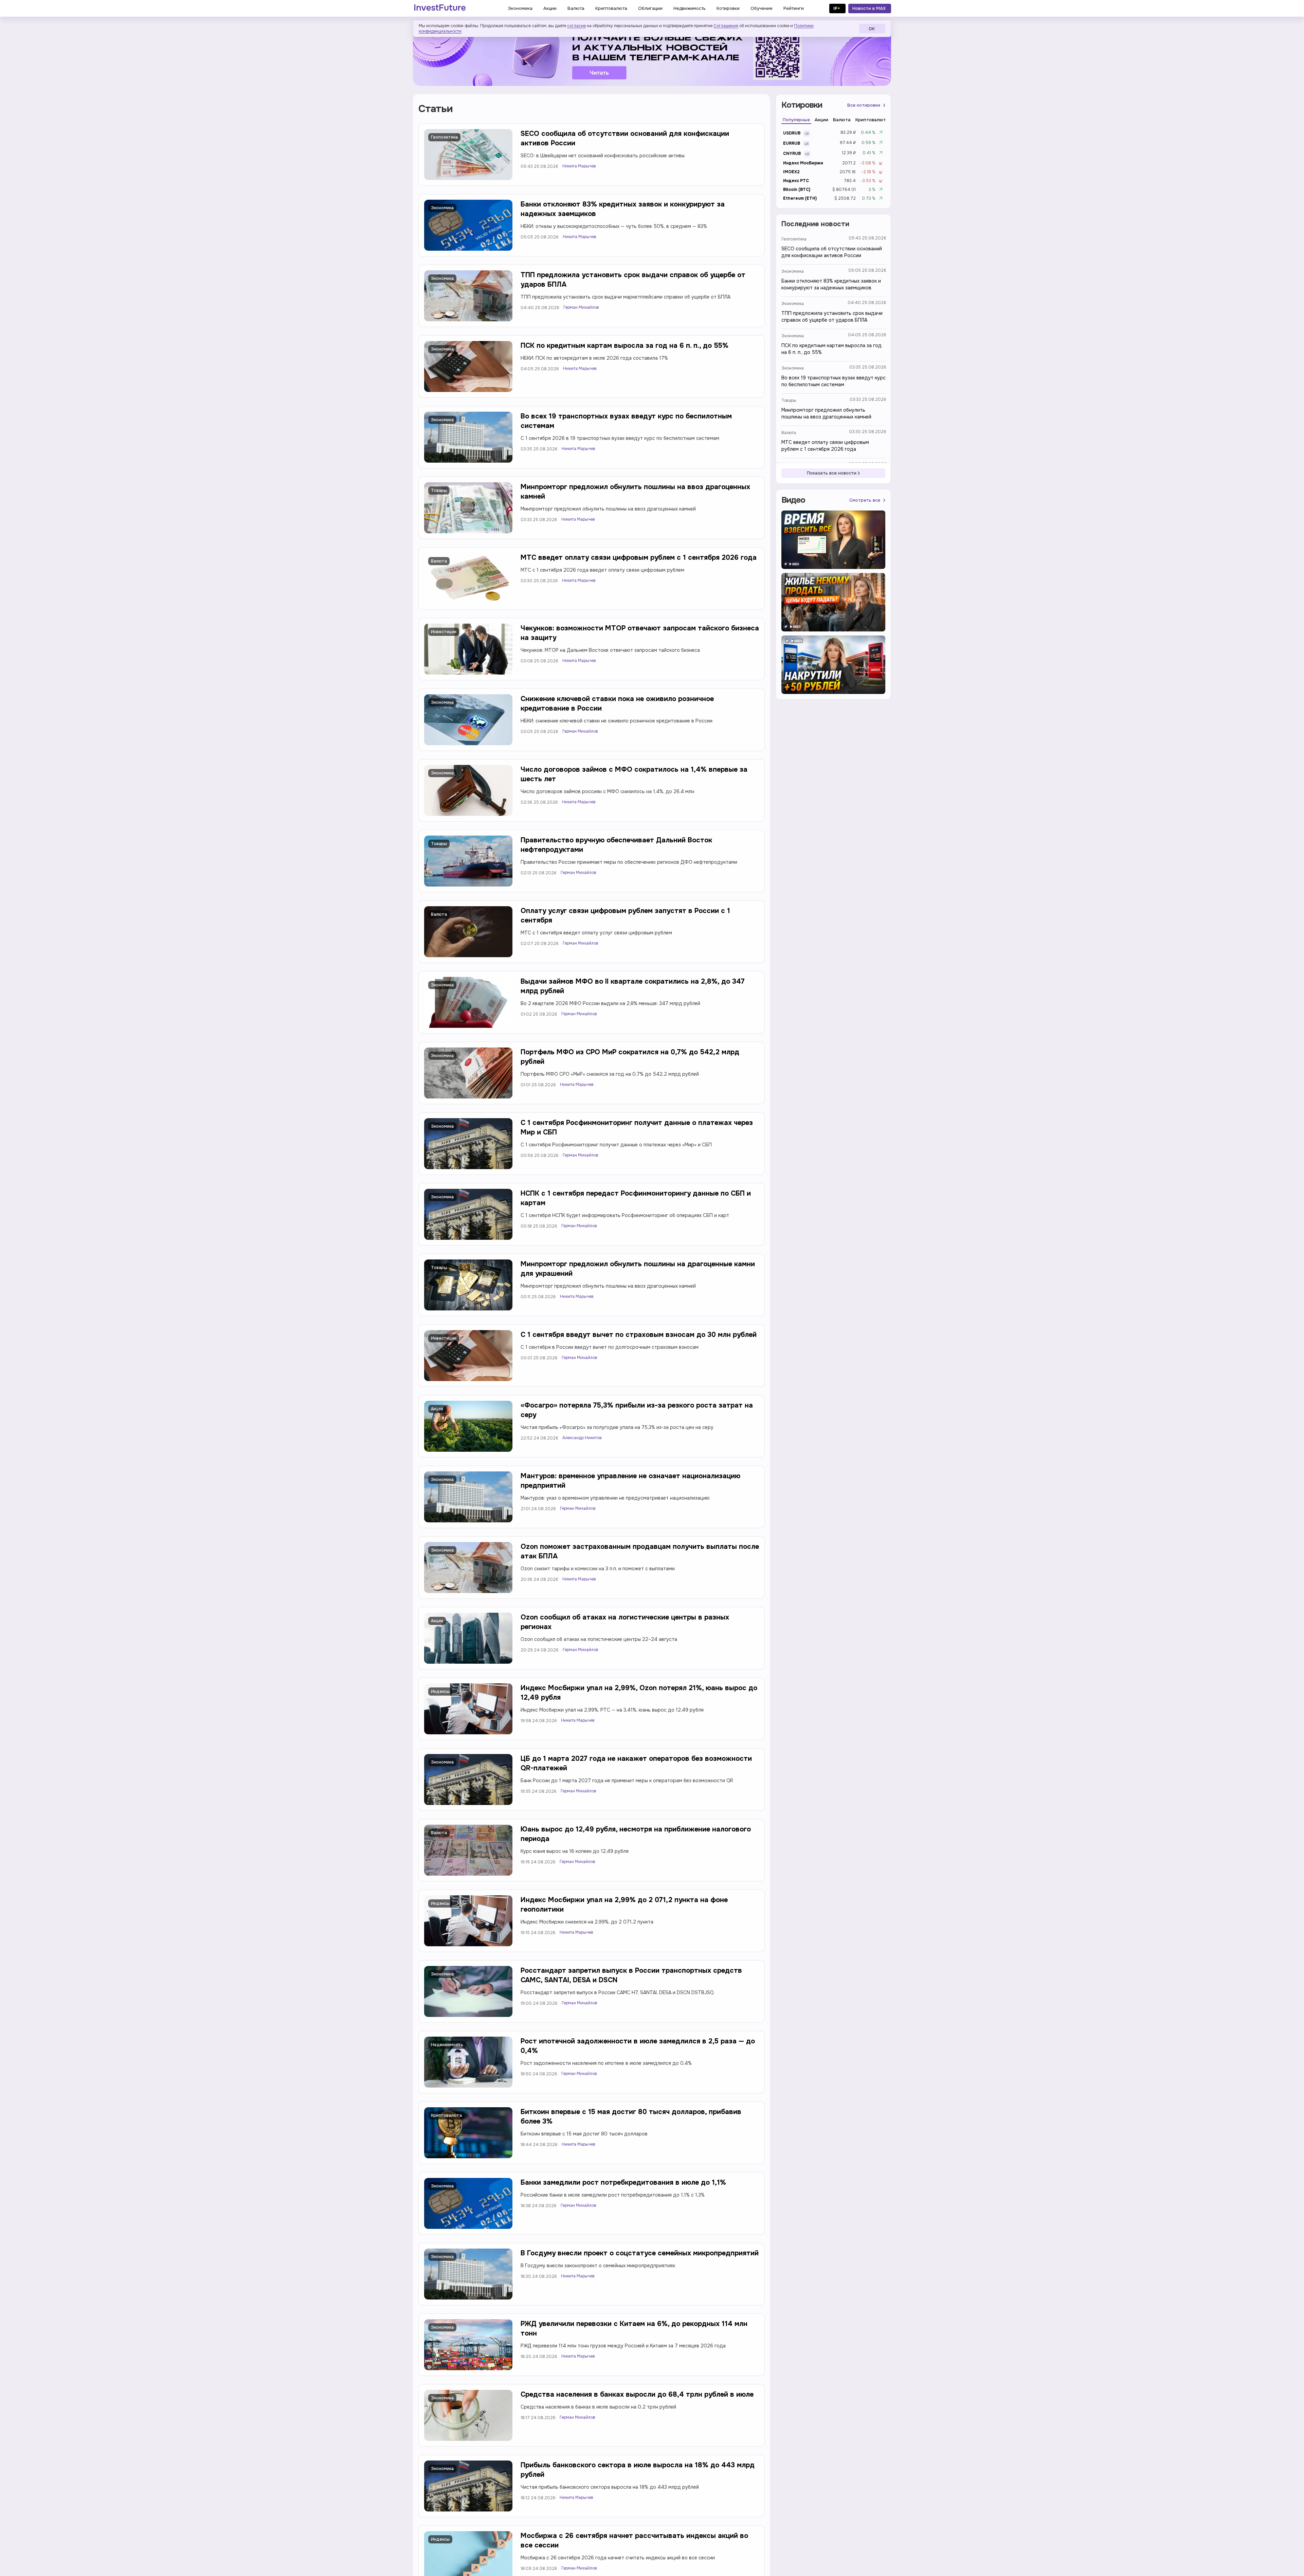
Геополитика (444, 137)
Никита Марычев (579, 166)
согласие (576, 26)
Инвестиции (444, 632)
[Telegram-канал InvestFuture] (652, 55)
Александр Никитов (582, 1438)
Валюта (439, 561)
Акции (437, 1409)
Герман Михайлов (581, 307)
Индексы (440, 1692)
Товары (439, 490)
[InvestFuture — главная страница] (440, 8)
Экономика (442, 208)
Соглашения (726, 26)
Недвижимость (447, 2045)
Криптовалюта (446, 2115)
